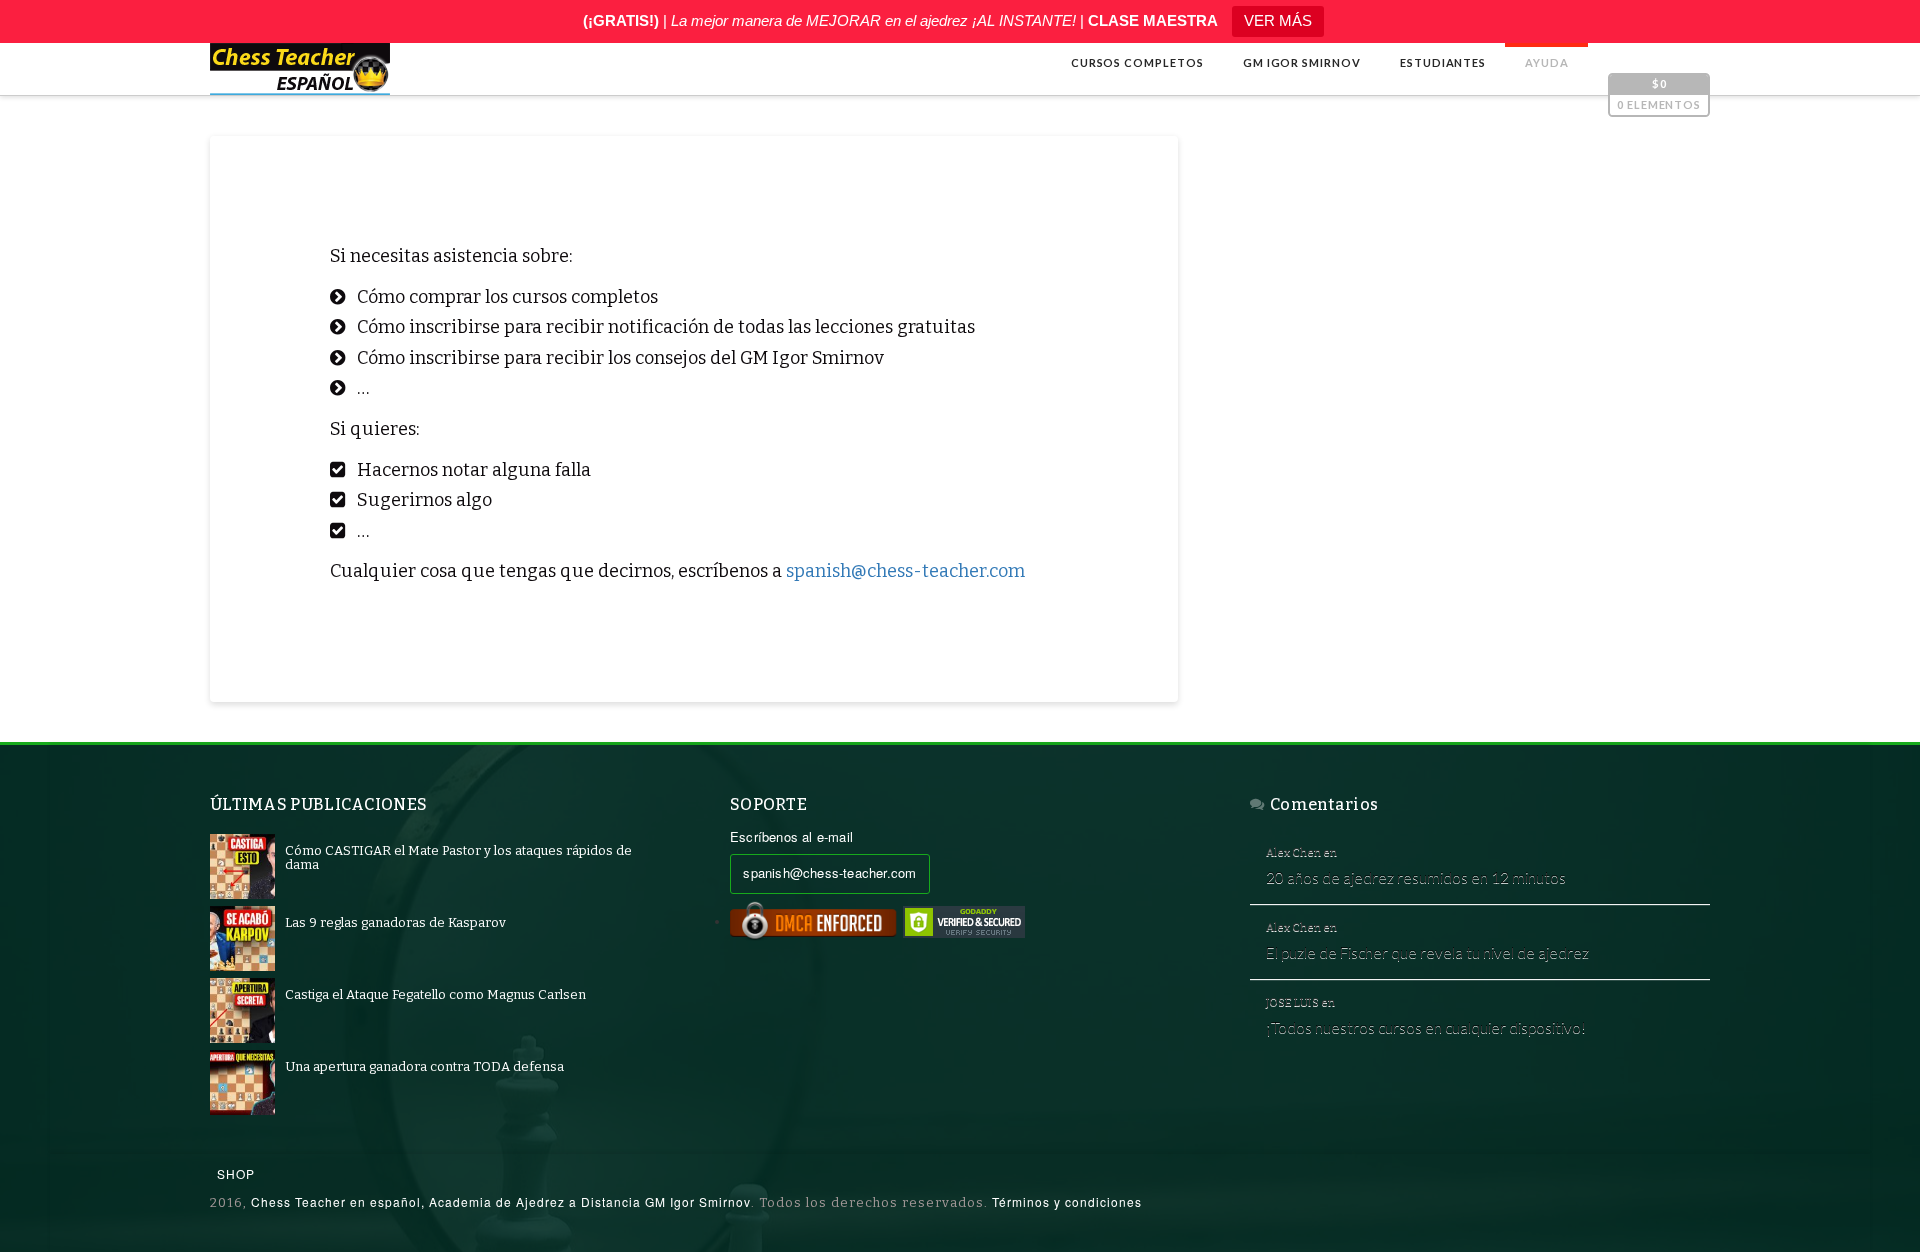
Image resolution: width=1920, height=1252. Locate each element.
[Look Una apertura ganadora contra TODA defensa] (242, 1082)
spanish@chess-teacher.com (905, 571)
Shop (236, 1173)
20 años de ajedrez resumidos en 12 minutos (1416, 877)
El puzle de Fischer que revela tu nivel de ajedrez (1427, 952)
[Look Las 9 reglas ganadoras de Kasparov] (242, 938)
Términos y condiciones (1067, 1201)
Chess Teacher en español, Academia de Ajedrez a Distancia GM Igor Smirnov (501, 1201)
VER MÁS (1278, 20)
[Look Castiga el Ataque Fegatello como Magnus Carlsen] (242, 1010)
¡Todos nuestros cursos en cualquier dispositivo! (1426, 1027)
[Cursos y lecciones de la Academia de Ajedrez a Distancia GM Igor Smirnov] (300, 69)
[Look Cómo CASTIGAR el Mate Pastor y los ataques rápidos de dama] (242, 866)
